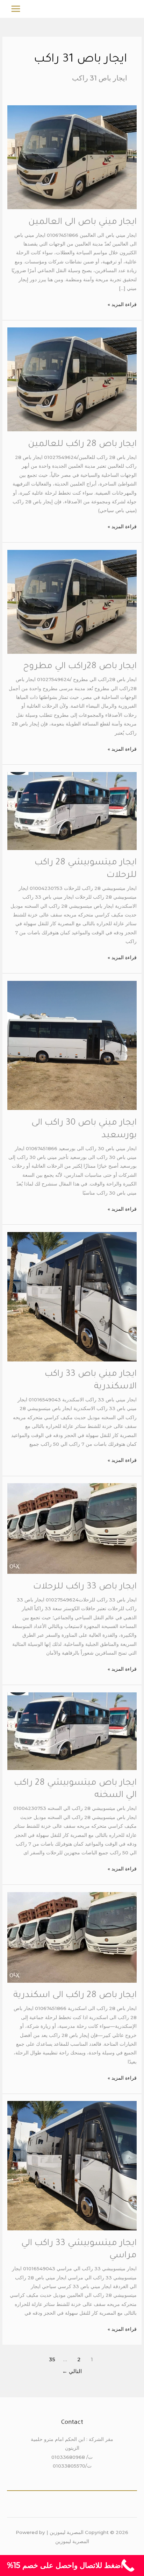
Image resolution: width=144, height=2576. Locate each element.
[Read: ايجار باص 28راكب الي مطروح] (72, 601)
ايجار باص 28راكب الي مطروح (80, 667)
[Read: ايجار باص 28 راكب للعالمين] (72, 379)
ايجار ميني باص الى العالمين (82, 222)
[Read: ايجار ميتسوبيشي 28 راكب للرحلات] (72, 811)
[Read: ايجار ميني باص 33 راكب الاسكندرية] (72, 1296)
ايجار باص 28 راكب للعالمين (82, 445)
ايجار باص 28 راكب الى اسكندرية (75, 1996)
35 (52, 2359)
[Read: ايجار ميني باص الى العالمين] (72, 157)
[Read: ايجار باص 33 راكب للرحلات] (72, 1528)
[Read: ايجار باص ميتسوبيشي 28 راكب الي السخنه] (72, 1731)
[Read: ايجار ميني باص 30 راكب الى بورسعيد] (72, 1045)
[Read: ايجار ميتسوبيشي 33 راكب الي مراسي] (72, 2165)
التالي (72, 2371)
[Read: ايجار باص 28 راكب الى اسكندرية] (72, 1937)
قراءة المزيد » (122, 304)
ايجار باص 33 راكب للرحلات (85, 1587)
